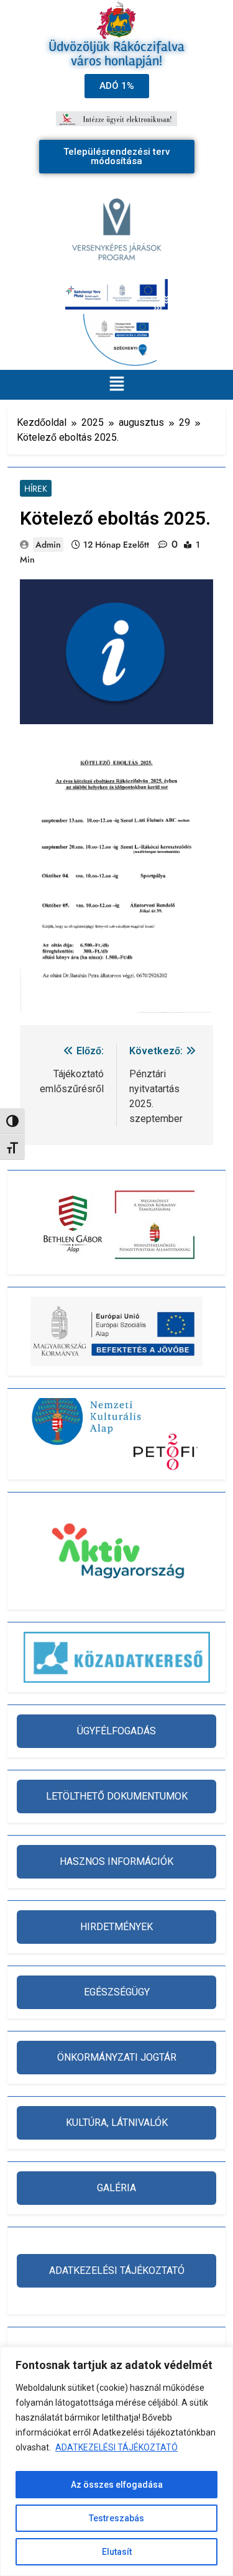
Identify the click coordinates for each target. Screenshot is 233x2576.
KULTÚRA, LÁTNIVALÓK (117, 2123)
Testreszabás (116, 2518)
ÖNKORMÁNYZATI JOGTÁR (117, 2057)
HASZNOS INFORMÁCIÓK (116, 1861)
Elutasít (117, 2552)
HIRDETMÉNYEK (116, 1927)
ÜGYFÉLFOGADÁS (116, 1731)
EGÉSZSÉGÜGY (117, 1992)
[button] (116, 385)
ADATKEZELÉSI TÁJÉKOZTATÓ (116, 2447)
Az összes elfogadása (117, 2485)
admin (48, 545)
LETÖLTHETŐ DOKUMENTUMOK (117, 1796)
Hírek (36, 489)
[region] (116, 2461)
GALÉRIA (116, 2188)
